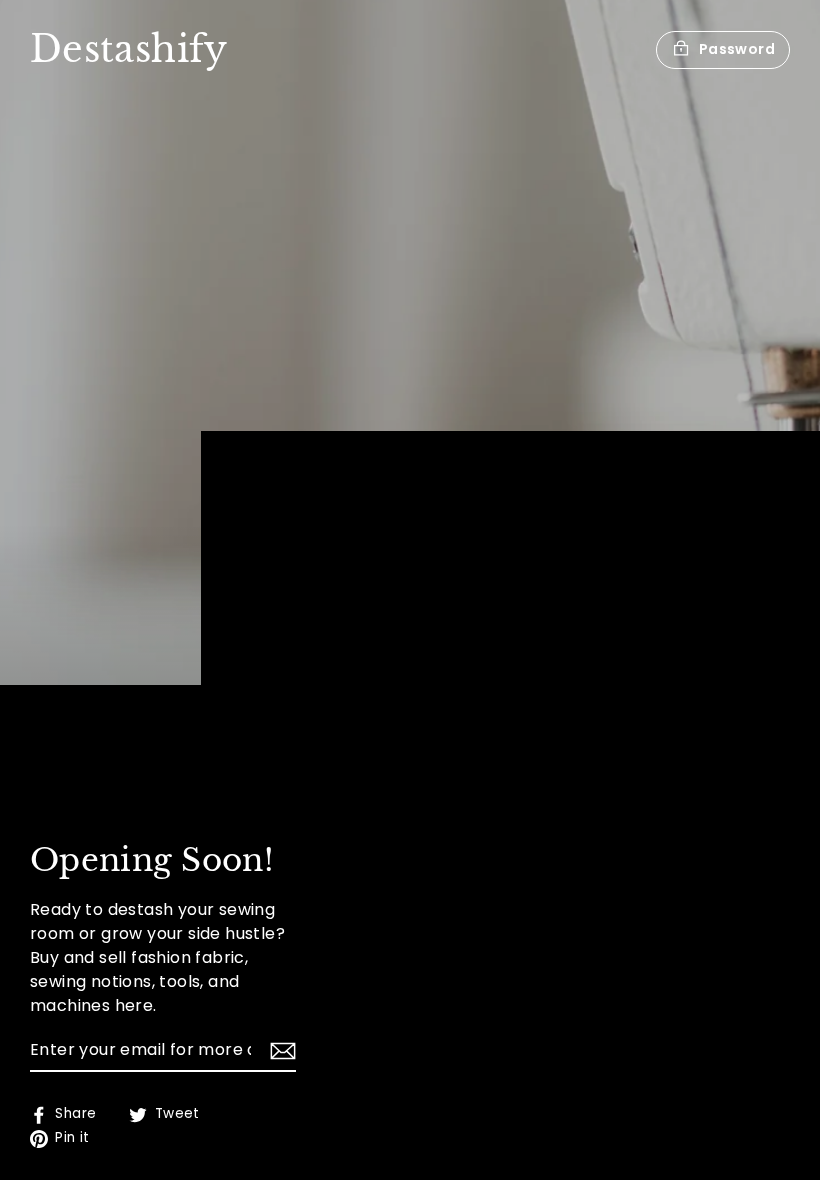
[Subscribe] (280, 1051)
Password (737, 49)
